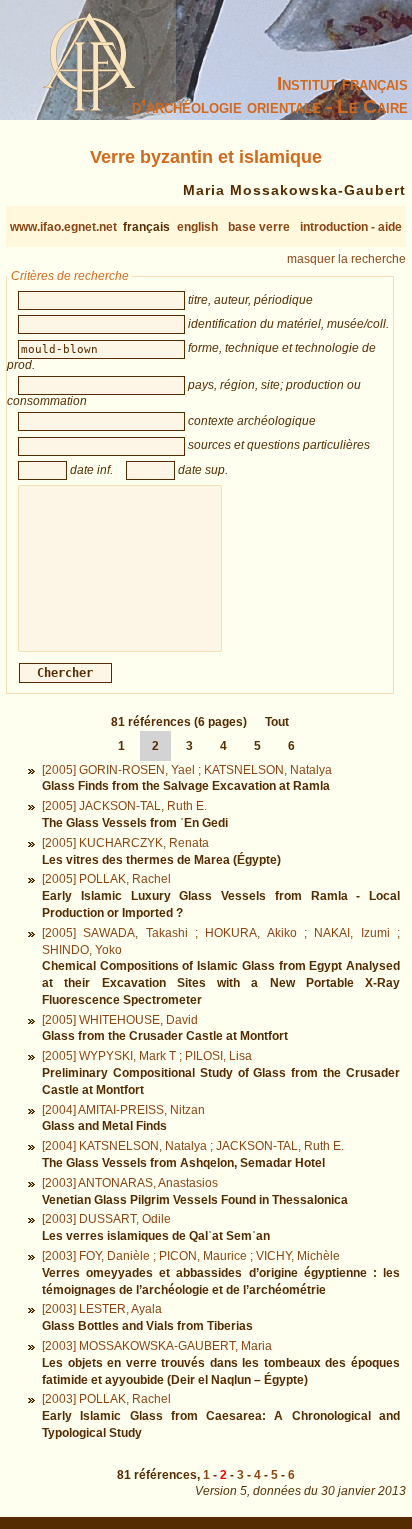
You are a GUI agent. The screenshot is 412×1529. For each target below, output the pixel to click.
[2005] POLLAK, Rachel (106, 879)
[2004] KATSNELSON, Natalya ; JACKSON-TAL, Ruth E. (193, 1146)
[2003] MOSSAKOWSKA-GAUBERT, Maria (157, 1346)
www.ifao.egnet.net (63, 227)
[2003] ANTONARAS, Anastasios (130, 1183)
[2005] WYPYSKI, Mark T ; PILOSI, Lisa (147, 1056)
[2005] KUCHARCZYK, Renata (125, 843)
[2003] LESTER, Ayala (102, 1309)
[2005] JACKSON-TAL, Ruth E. (124, 806)
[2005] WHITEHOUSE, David (120, 1020)
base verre (259, 227)
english (197, 227)
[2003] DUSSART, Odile (106, 1219)
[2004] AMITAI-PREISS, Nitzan (123, 1110)
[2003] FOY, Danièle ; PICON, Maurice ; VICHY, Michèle (191, 1256)
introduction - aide (351, 227)
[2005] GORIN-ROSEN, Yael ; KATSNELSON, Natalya (187, 770)
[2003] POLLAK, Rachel (106, 1399)
